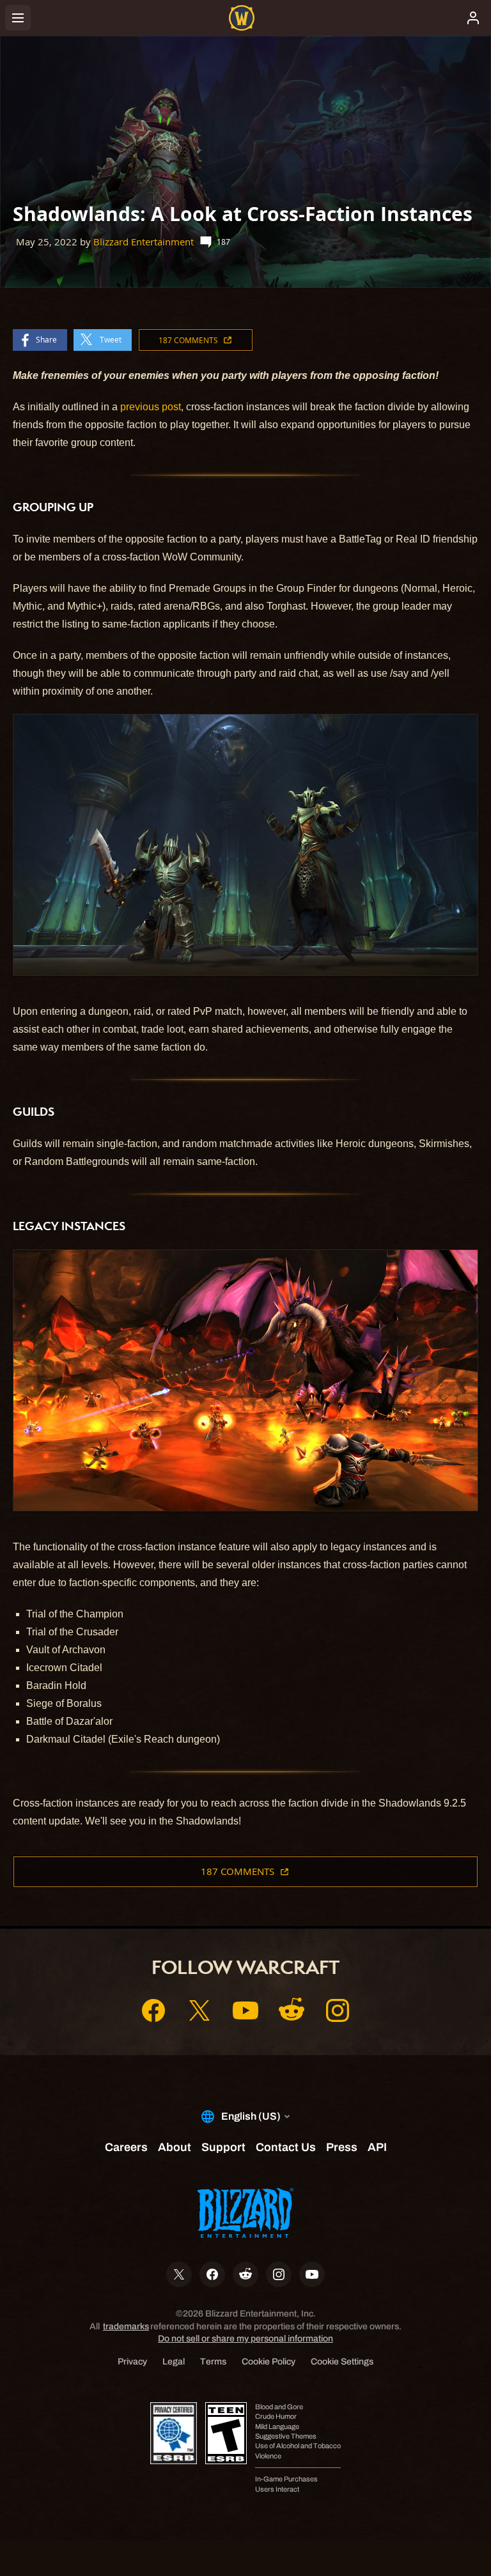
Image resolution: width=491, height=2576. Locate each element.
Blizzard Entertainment (144, 242)
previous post (151, 407)
